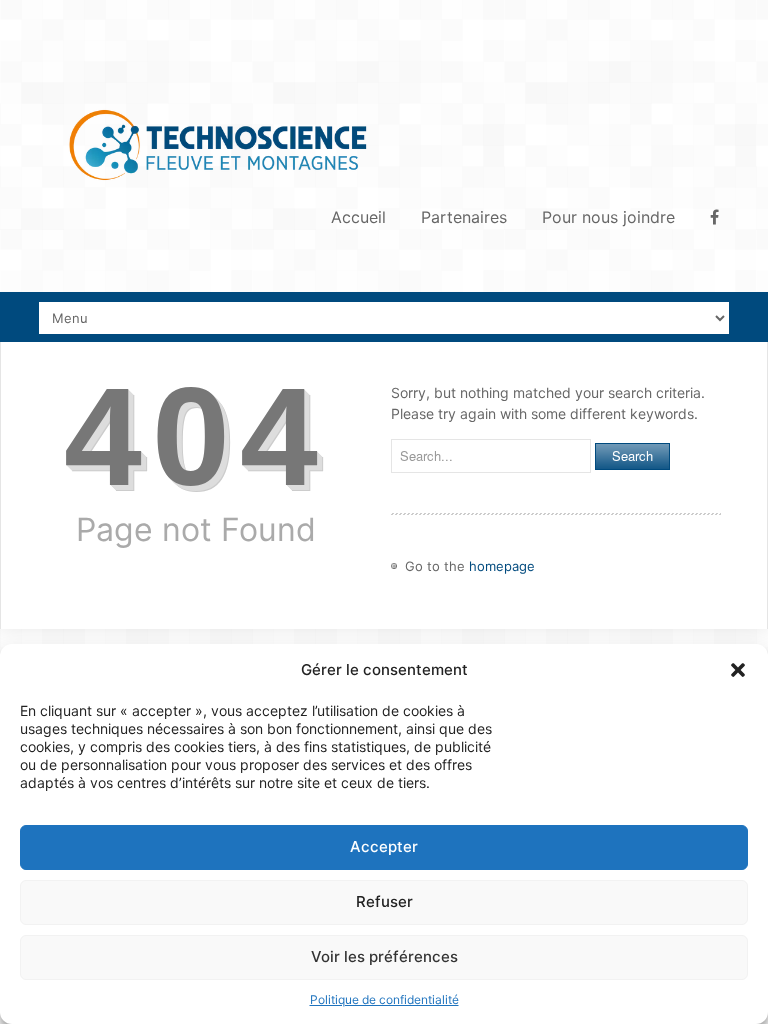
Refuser (384, 901)
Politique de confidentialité (384, 999)
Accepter (384, 846)
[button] (738, 670)
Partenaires (464, 217)
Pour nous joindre (608, 217)
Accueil (358, 217)
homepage (502, 566)
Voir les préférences (384, 956)
